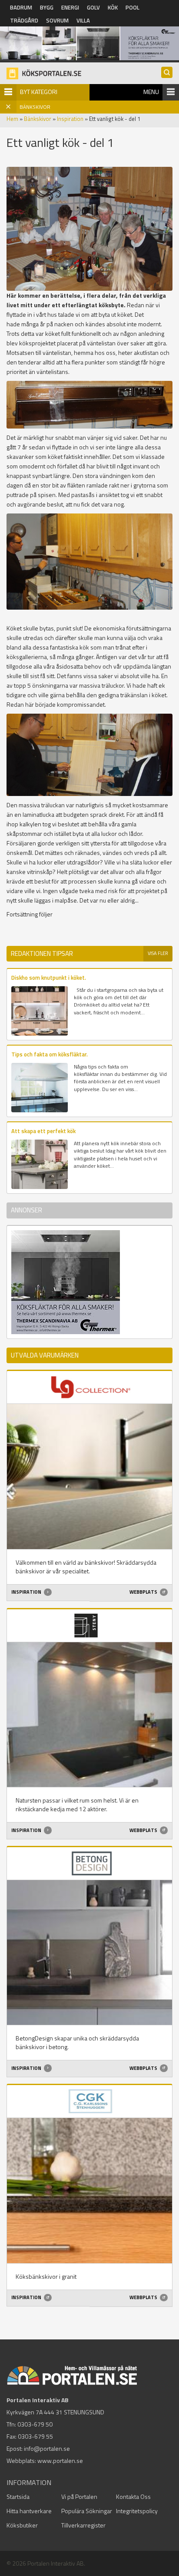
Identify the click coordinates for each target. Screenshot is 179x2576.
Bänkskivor (38, 119)
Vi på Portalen (79, 2496)
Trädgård (24, 20)
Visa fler (158, 953)
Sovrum (57, 20)
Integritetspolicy (137, 2511)
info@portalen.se (47, 2448)
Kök (113, 7)
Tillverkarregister (83, 2525)
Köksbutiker (22, 2525)
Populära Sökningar (87, 2511)
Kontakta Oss (133, 2496)
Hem (12, 119)
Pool (133, 7)
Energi (70, 7)
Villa (83, 20)
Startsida (18, 2496)
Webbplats (144, 1592)
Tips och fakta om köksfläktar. (50, 1054)
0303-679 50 (35, 2424)
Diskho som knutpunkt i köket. (49, 978)
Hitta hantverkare (29, 2511)
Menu (151, 92)
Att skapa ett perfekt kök (43, 1131)
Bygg (47, 7)
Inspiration (70, 119)
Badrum (21, 7)
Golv (93, 7)
